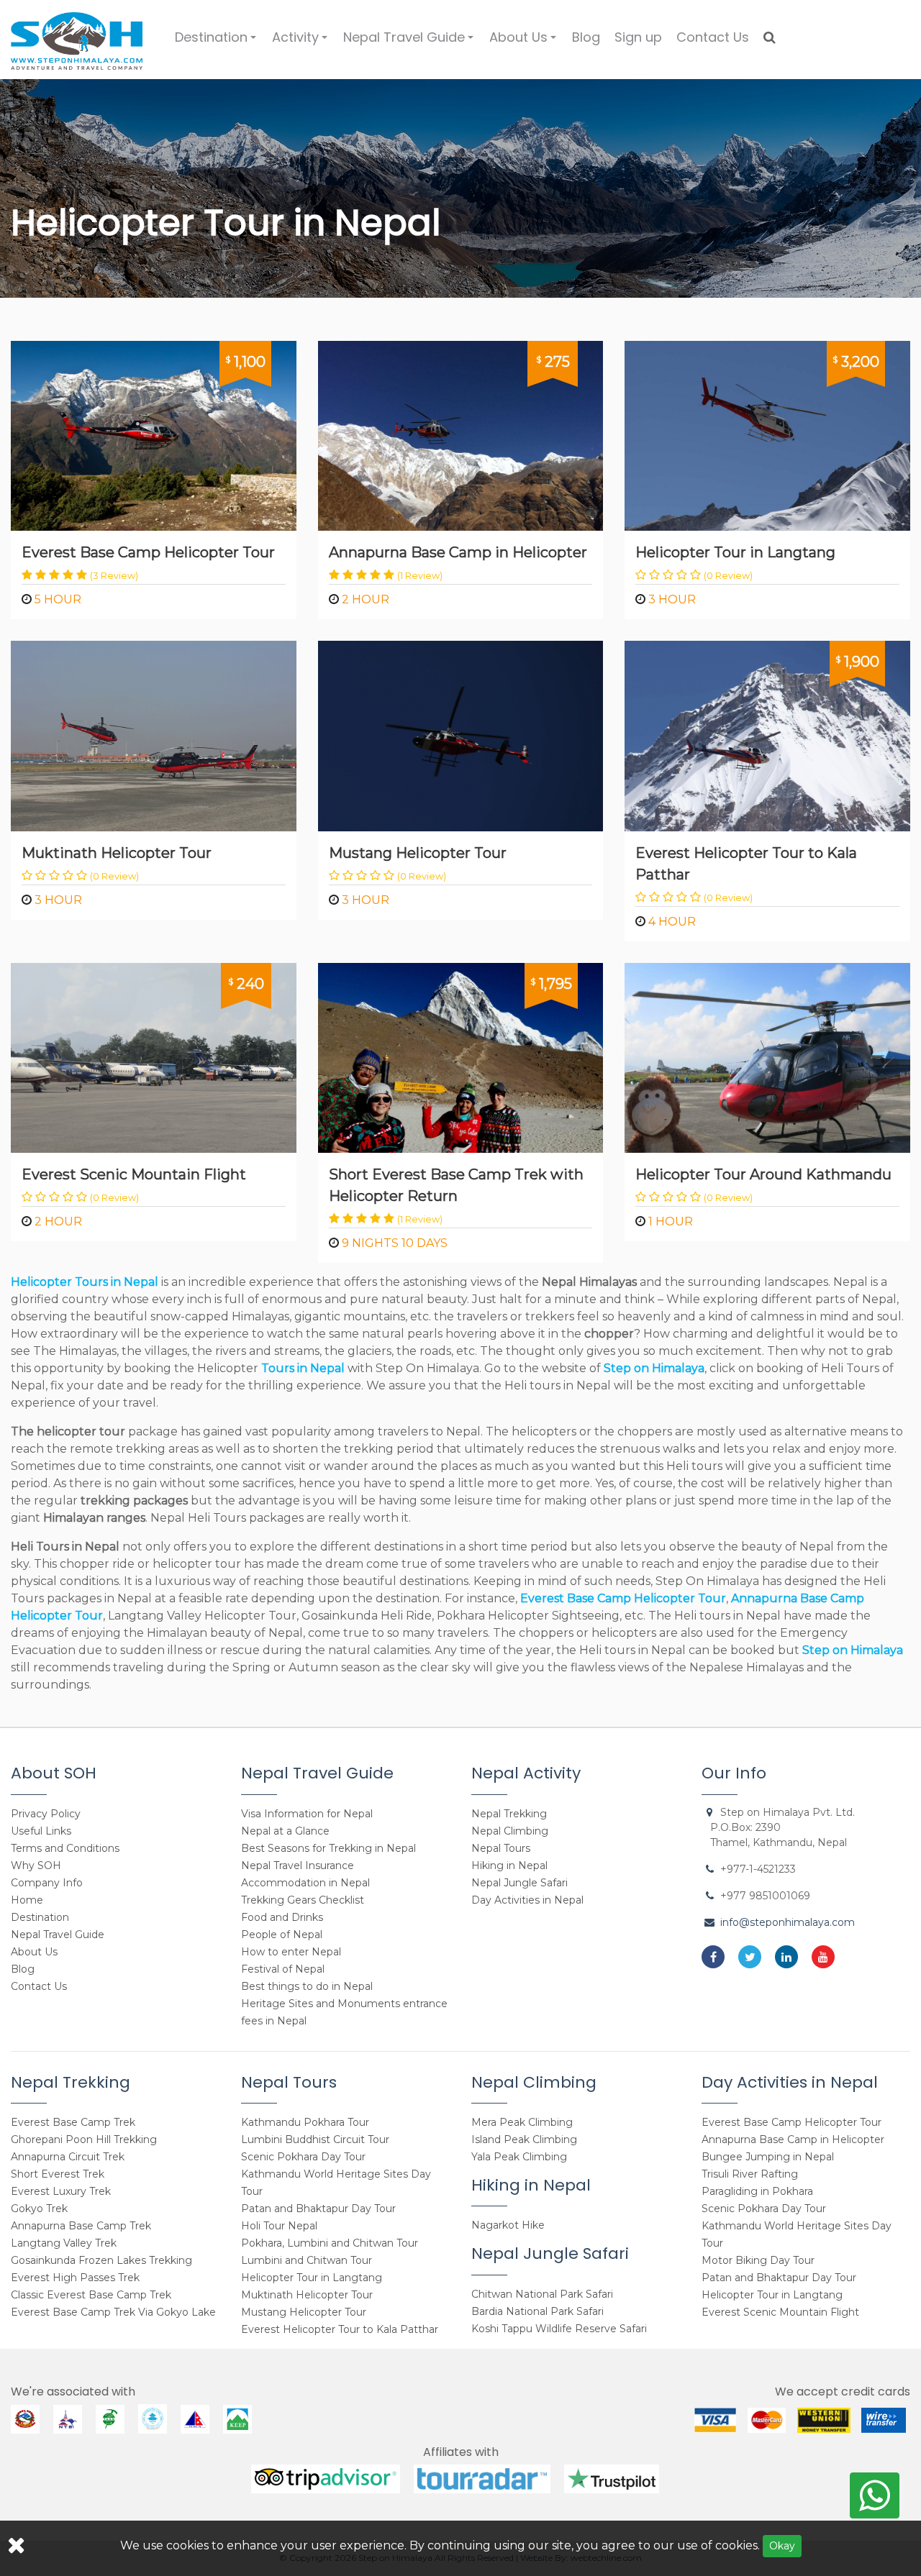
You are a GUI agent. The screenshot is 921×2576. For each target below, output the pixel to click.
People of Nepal (282, 1935)
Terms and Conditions (65, 1848)
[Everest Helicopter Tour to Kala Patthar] (767, 735)
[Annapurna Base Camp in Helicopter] (461, 435)
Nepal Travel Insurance (298, 1865)
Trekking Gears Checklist (303, 1900)
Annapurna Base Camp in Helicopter (458, 552)
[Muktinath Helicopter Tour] (154, 735)
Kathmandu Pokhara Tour (305, 2122)
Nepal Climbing (510, 1831)
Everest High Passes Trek (75, 2278)
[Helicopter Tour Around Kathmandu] (767, 1057)
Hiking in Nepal (509, 1865)
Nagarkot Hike (508, 2225)
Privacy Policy (46, 1814)
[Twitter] (750, 1957)
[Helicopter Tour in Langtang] (767, 435)
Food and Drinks (282, 1917)
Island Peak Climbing (524, 2139)
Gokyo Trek (39, 2209)
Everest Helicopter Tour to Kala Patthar (746, 864)
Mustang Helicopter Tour (418, 853)
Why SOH (36, 1865)
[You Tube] (823, 1957)
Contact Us (713, 37)
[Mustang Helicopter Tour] (461, 735)
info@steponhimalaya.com (788, 1922)
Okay (782, 2546)
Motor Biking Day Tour (758, 2260)
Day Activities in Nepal (527, 1900)
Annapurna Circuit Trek (68, 2157)
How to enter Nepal (291, 1952)
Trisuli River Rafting (750, 2174)
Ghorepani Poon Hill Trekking (84, 2139)
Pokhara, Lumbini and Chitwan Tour (330, 2243)
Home (27, 1900)
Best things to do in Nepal (307, 1986)
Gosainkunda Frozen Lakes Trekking (101, 2260)
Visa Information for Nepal (307, 1814)
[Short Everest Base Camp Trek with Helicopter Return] (461, 1057)
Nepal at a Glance (285, 1831)
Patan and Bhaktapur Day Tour (318, 2209)
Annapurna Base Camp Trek (81, 2226)
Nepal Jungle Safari (520, 1883)
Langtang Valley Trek (64, 2243)
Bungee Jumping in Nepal (768, 2157)
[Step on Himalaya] (77, 36)
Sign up (638, 37)
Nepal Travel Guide (410, 43)
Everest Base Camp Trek (73, 2122)
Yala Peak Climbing (519, 2157)
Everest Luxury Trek (61, 2191)
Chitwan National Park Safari (542, 2294)
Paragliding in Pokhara (757, 2191)
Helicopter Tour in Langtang (735, 552)
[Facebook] (713, 1957)
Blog (586, 37)
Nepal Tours (501, 1848)
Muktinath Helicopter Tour (117, 853)
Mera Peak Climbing (522, 2122)
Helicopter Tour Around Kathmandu (763, 1174)
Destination (218, 43)
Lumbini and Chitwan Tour (307, 2260)
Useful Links (41, 1831)
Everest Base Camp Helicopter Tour (148, 552)
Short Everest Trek (58, 2174)
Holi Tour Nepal (279, 2226)
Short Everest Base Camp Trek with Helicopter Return (456, 1185)
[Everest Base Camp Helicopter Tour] (154, 435)
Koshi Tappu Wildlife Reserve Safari (559, 2329)
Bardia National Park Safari (537, 2311)
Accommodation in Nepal (305, 1883)
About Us (525, 43)
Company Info (47, 1883)
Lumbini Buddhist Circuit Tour (315, 2139)
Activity (302, 43)
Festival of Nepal (283, 1969)
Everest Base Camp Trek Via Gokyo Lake (113, 2312)
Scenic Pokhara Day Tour (303, 2157)
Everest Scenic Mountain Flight (134, 1174)
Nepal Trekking (509, 1814)
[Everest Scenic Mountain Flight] (154, 1057)
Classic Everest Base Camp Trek (91, 2295)
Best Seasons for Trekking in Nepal (328, 1848)
